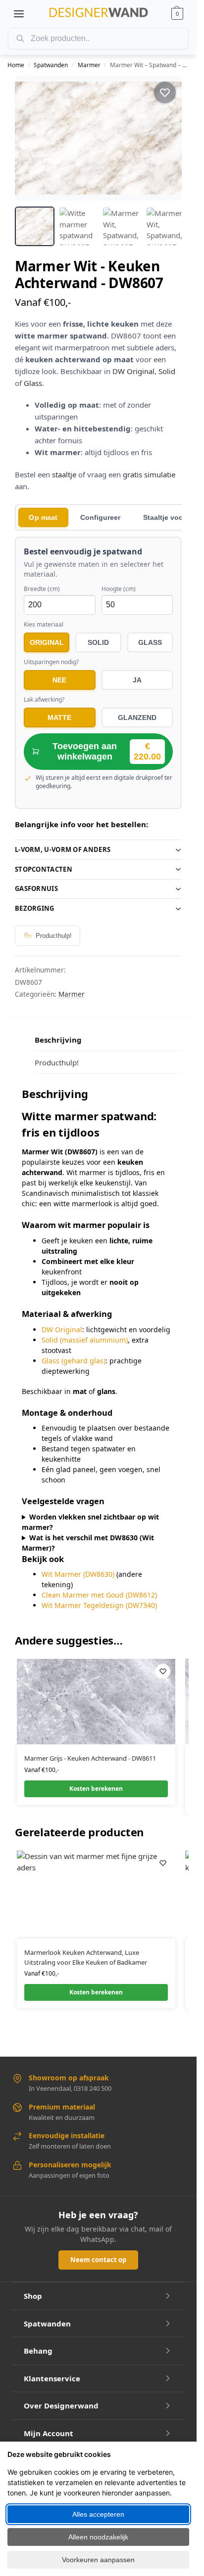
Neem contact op (98, 2260)
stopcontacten (44, 869)
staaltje (64, 474)
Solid (167, 371)
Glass (33, 383)
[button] (177, 14)
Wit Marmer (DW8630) (78, 1574)
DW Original (133, 371)
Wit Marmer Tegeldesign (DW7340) (99, 1605)
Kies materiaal (44, 625)
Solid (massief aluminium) (85, 1340)
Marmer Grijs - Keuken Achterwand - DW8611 (90, 1758)
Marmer (89, 65)
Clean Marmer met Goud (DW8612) (99, 1595)
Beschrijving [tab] (58, 1040)
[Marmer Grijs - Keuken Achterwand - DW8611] (96, 1702)
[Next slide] (165, 138)
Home (16, 65)
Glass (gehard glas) (74, 1361)
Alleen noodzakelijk (98, 2537)
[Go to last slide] (31, 138)
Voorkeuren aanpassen (98, 2560)
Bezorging (35, 908)
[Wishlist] (163, 1671)
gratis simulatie (149, 474)
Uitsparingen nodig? (51, 662)
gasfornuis (36, 888)
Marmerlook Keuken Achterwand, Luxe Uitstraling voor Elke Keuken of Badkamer (86, 1957)
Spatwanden (51, 65)
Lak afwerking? (44, 700)
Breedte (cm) (42, 589)
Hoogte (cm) (119, 589)
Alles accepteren (98, 2514)
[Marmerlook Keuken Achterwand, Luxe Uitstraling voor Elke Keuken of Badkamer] (96, 1895)
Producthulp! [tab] (57, 1062)
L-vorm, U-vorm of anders (63, 849)
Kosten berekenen (96, 1789)
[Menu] (19, 14)
